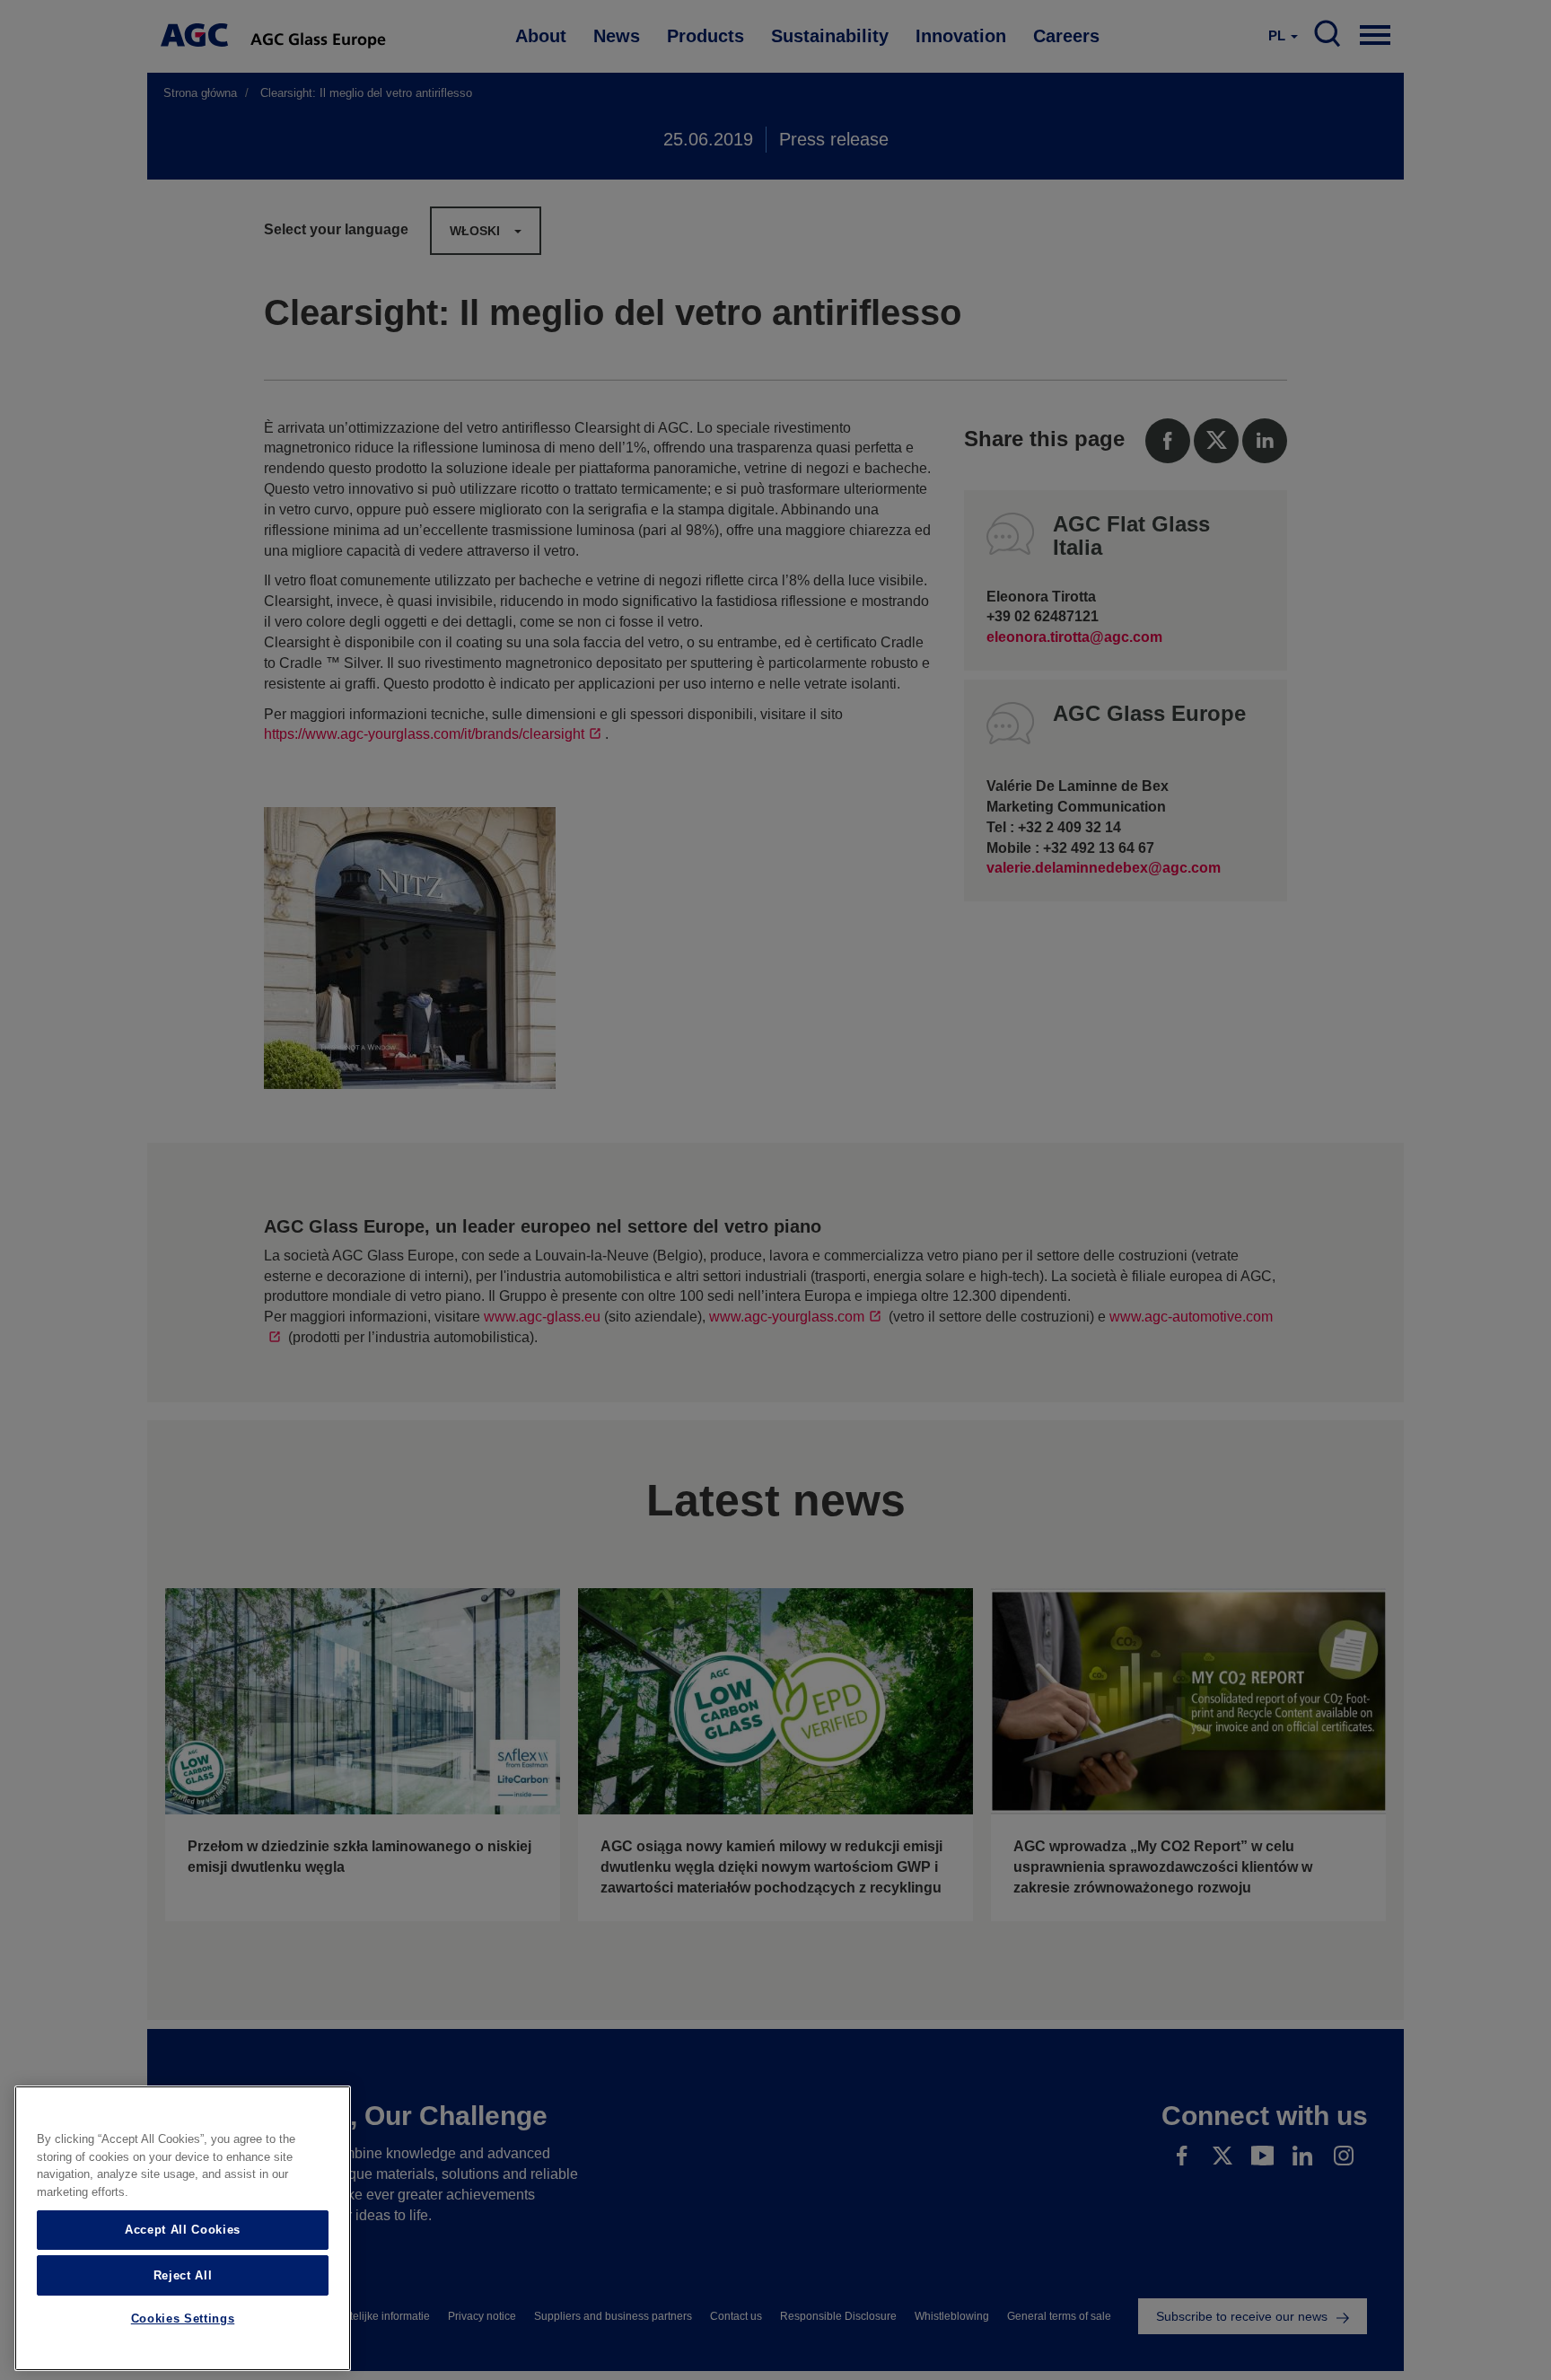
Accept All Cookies (183, 2230)
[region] (183, 2228)
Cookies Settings (183, 2319)
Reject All (183, 2275)
